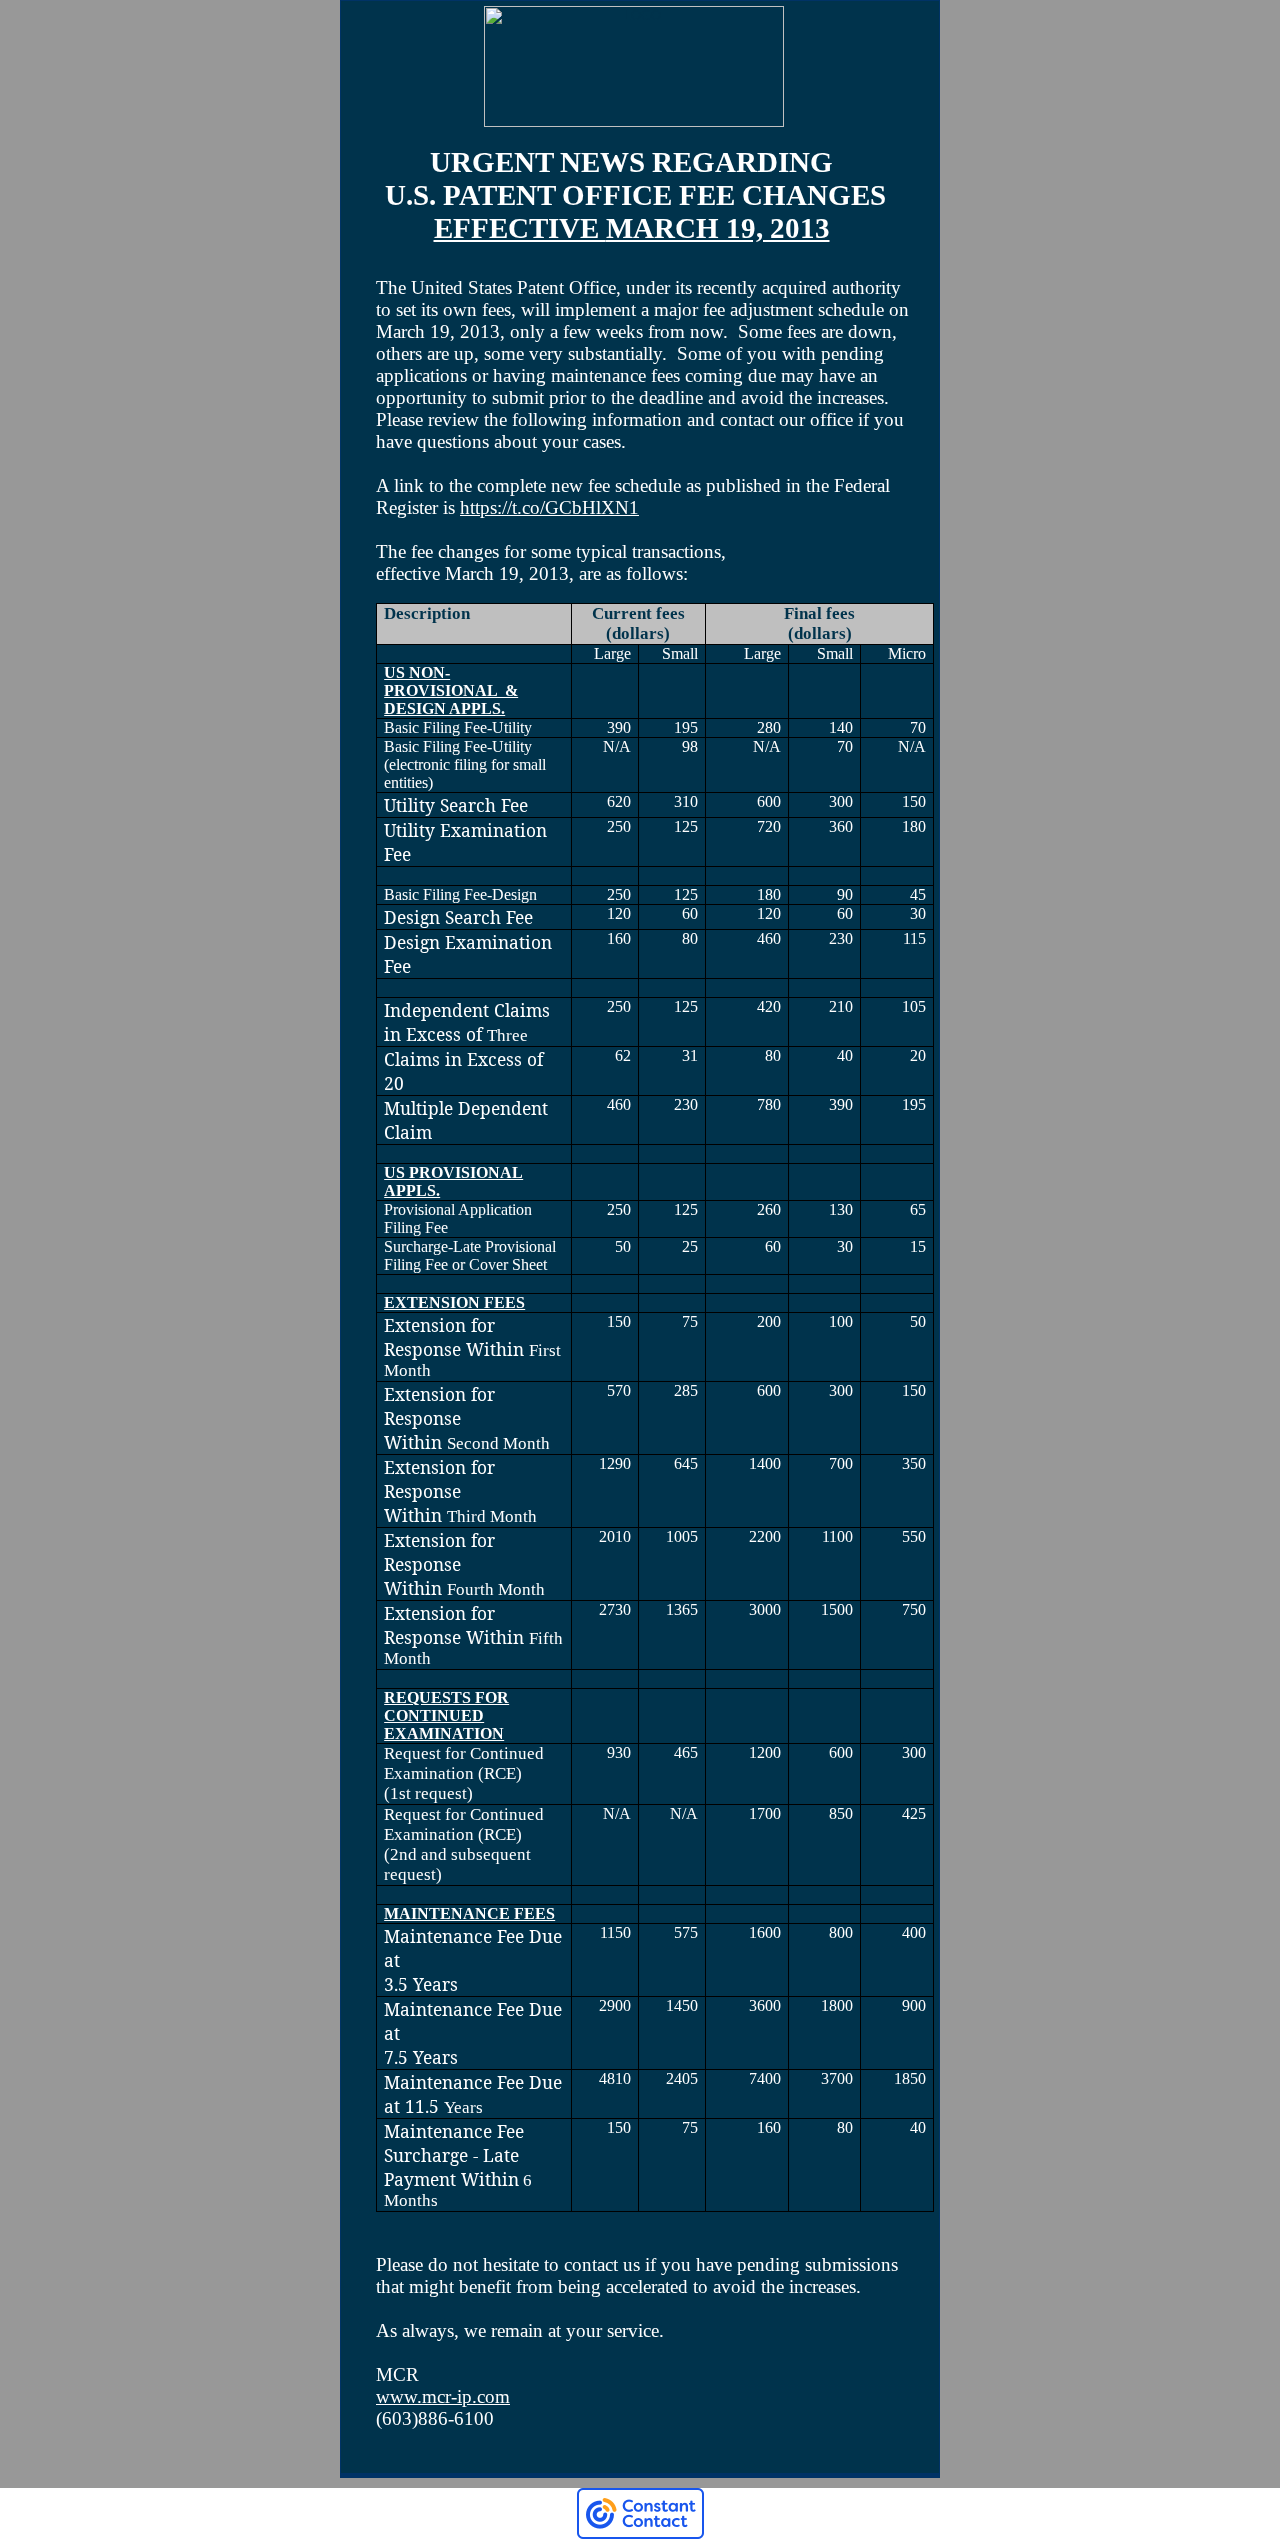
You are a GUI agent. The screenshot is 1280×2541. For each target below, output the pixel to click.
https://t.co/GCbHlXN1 (549, 507)
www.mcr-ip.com (443, 2396)
